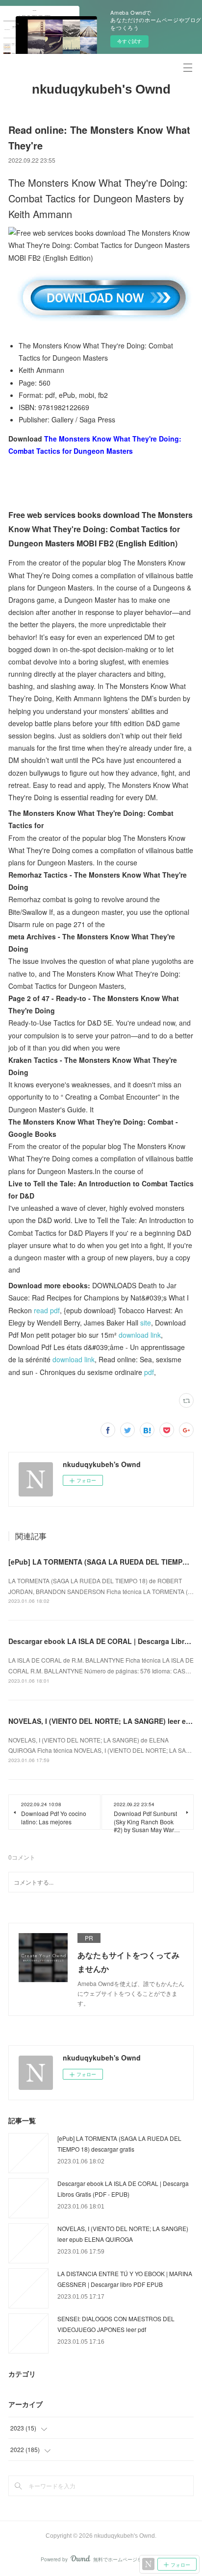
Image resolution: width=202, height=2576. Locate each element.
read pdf (47, 1310)
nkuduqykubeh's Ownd (101, 89)
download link (140, 1335)
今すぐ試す (129, 41)
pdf (149, 1372)
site (146, 1323)
